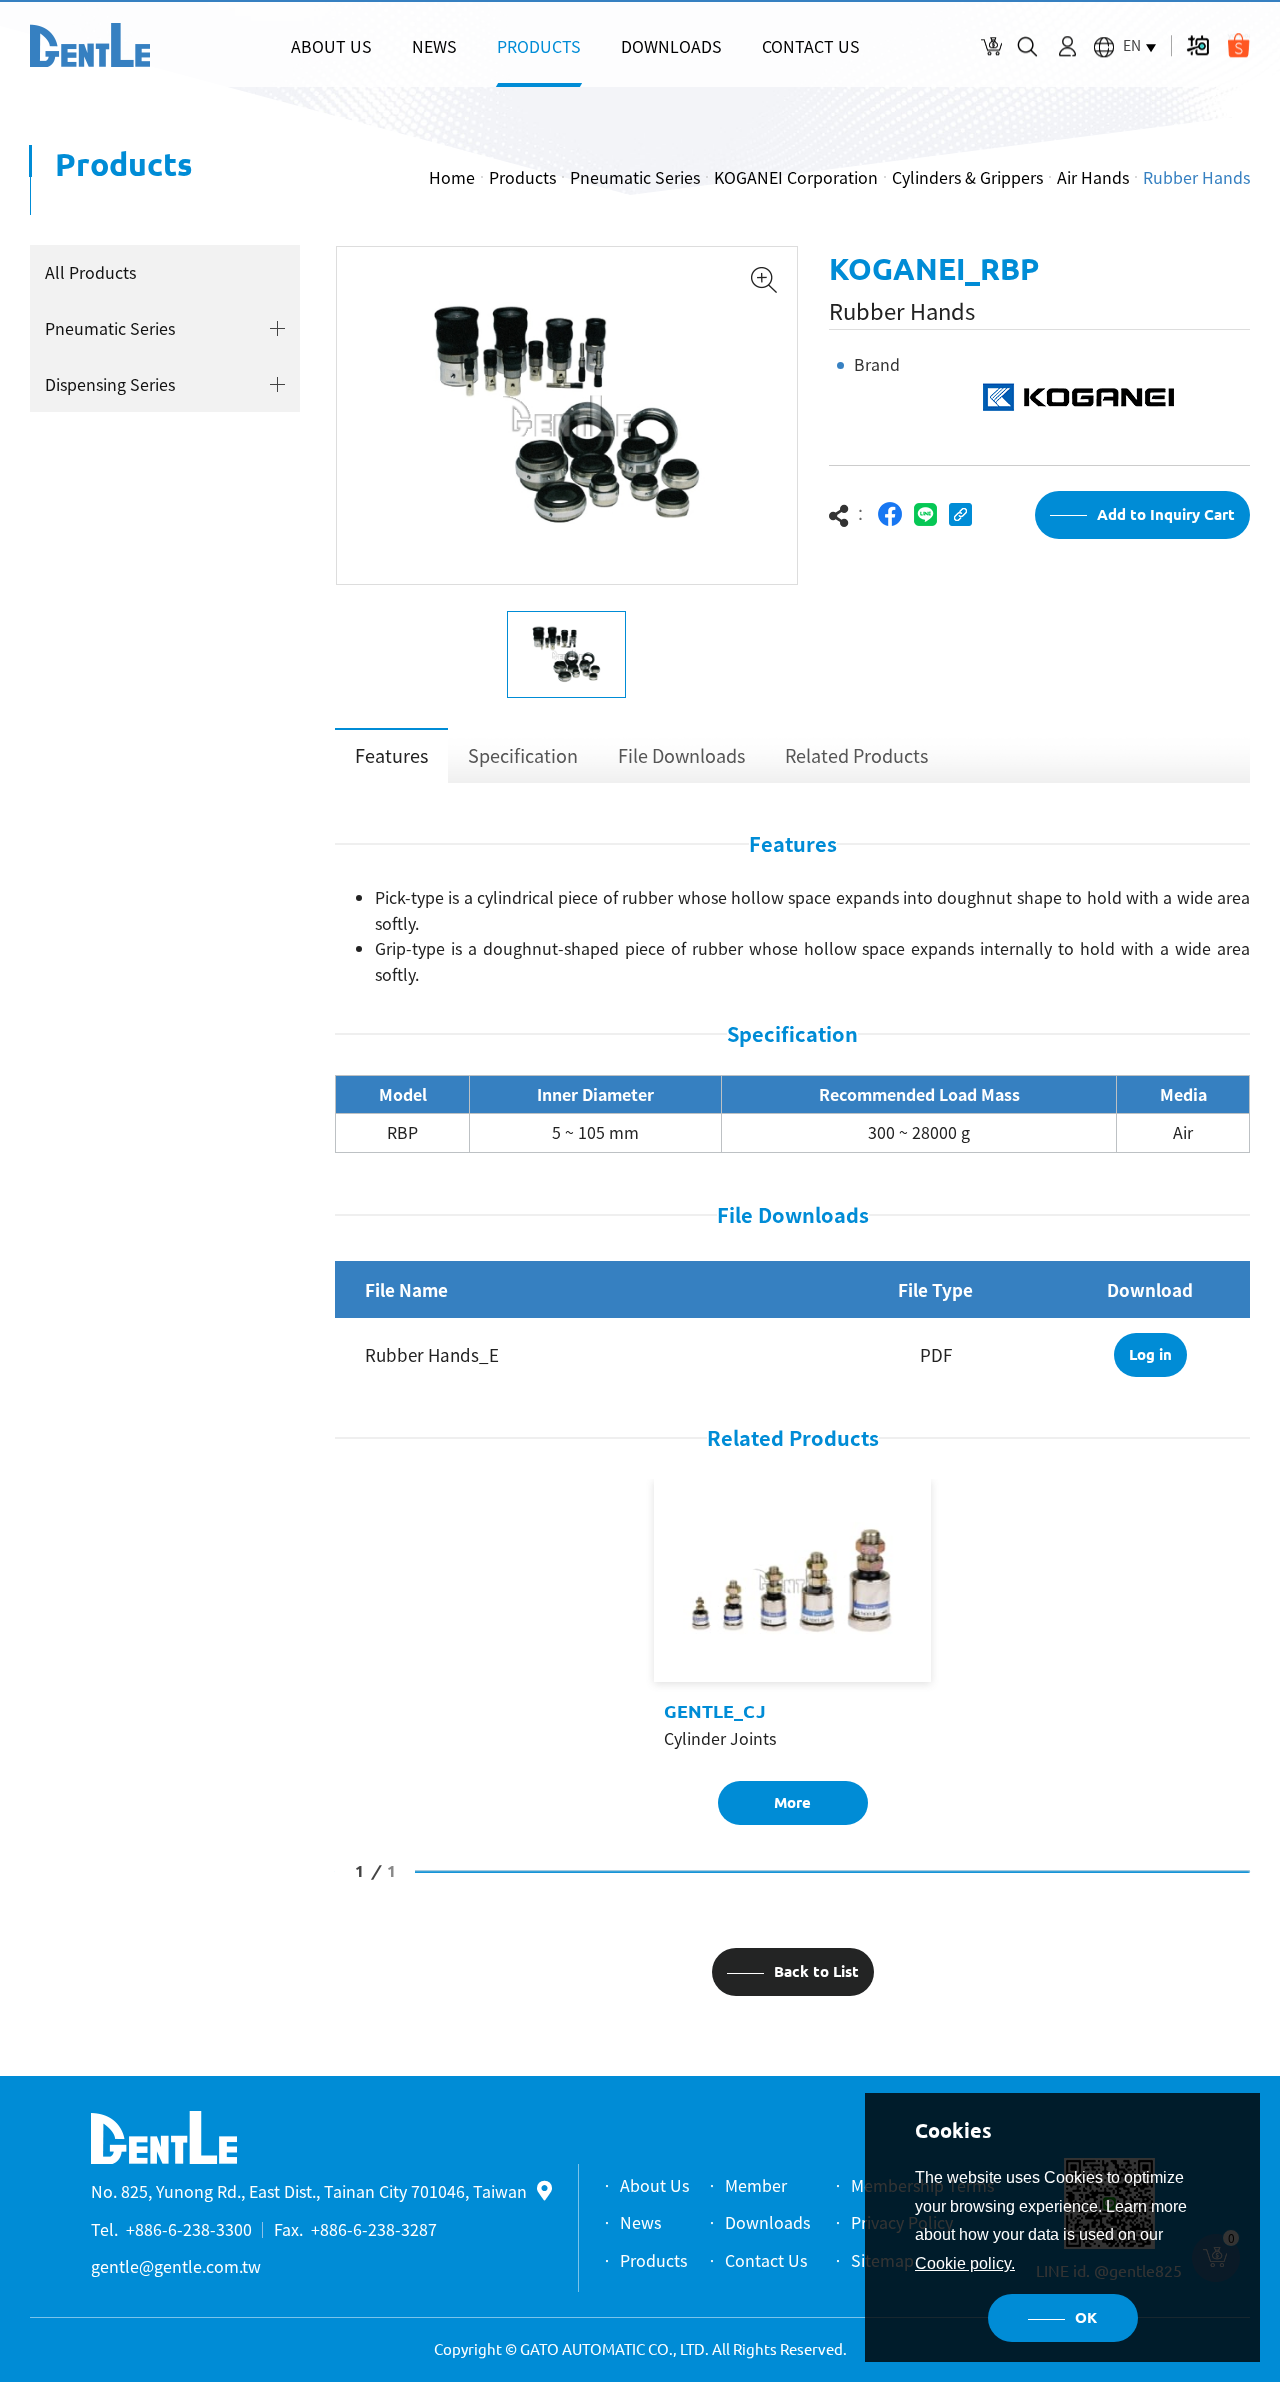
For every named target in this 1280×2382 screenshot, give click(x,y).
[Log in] (1067, 46)
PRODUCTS (539, 46)
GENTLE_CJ (715, 1711)
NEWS (434, 46)
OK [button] (1086, 2317)
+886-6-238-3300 (189, 2229)
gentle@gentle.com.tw (176, 2266)
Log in (1150, 1354)
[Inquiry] (991, 46)
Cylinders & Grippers (967, 177)
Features (391, 755)
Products (522, 177)
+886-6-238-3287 (374, 2229)
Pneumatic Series (635, 177)
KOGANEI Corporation (796, 177)
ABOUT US (331, 46)
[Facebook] (890, 514)
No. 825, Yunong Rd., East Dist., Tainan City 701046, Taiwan (309, 2191)
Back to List (816, 1971)
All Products (90, 272)
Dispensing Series (110, 384)
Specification (523, 755)
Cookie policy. (965, 2263)
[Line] (925, 514)
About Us (654, 2185)
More (792, 1802)
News (640, 2222)
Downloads (767, 2222)
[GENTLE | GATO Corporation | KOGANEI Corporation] (90, 45)
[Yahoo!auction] (1197, 45)
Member (756, 2185)
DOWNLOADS (671, 46)
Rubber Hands (1196, 177)
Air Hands (1093, 177)
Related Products (856, 755)
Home (452, 177)
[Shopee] (1238, 45)
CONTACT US (811, 46)
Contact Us (766, 2260)
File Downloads (681, 755)
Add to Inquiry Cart (1166, 514)
